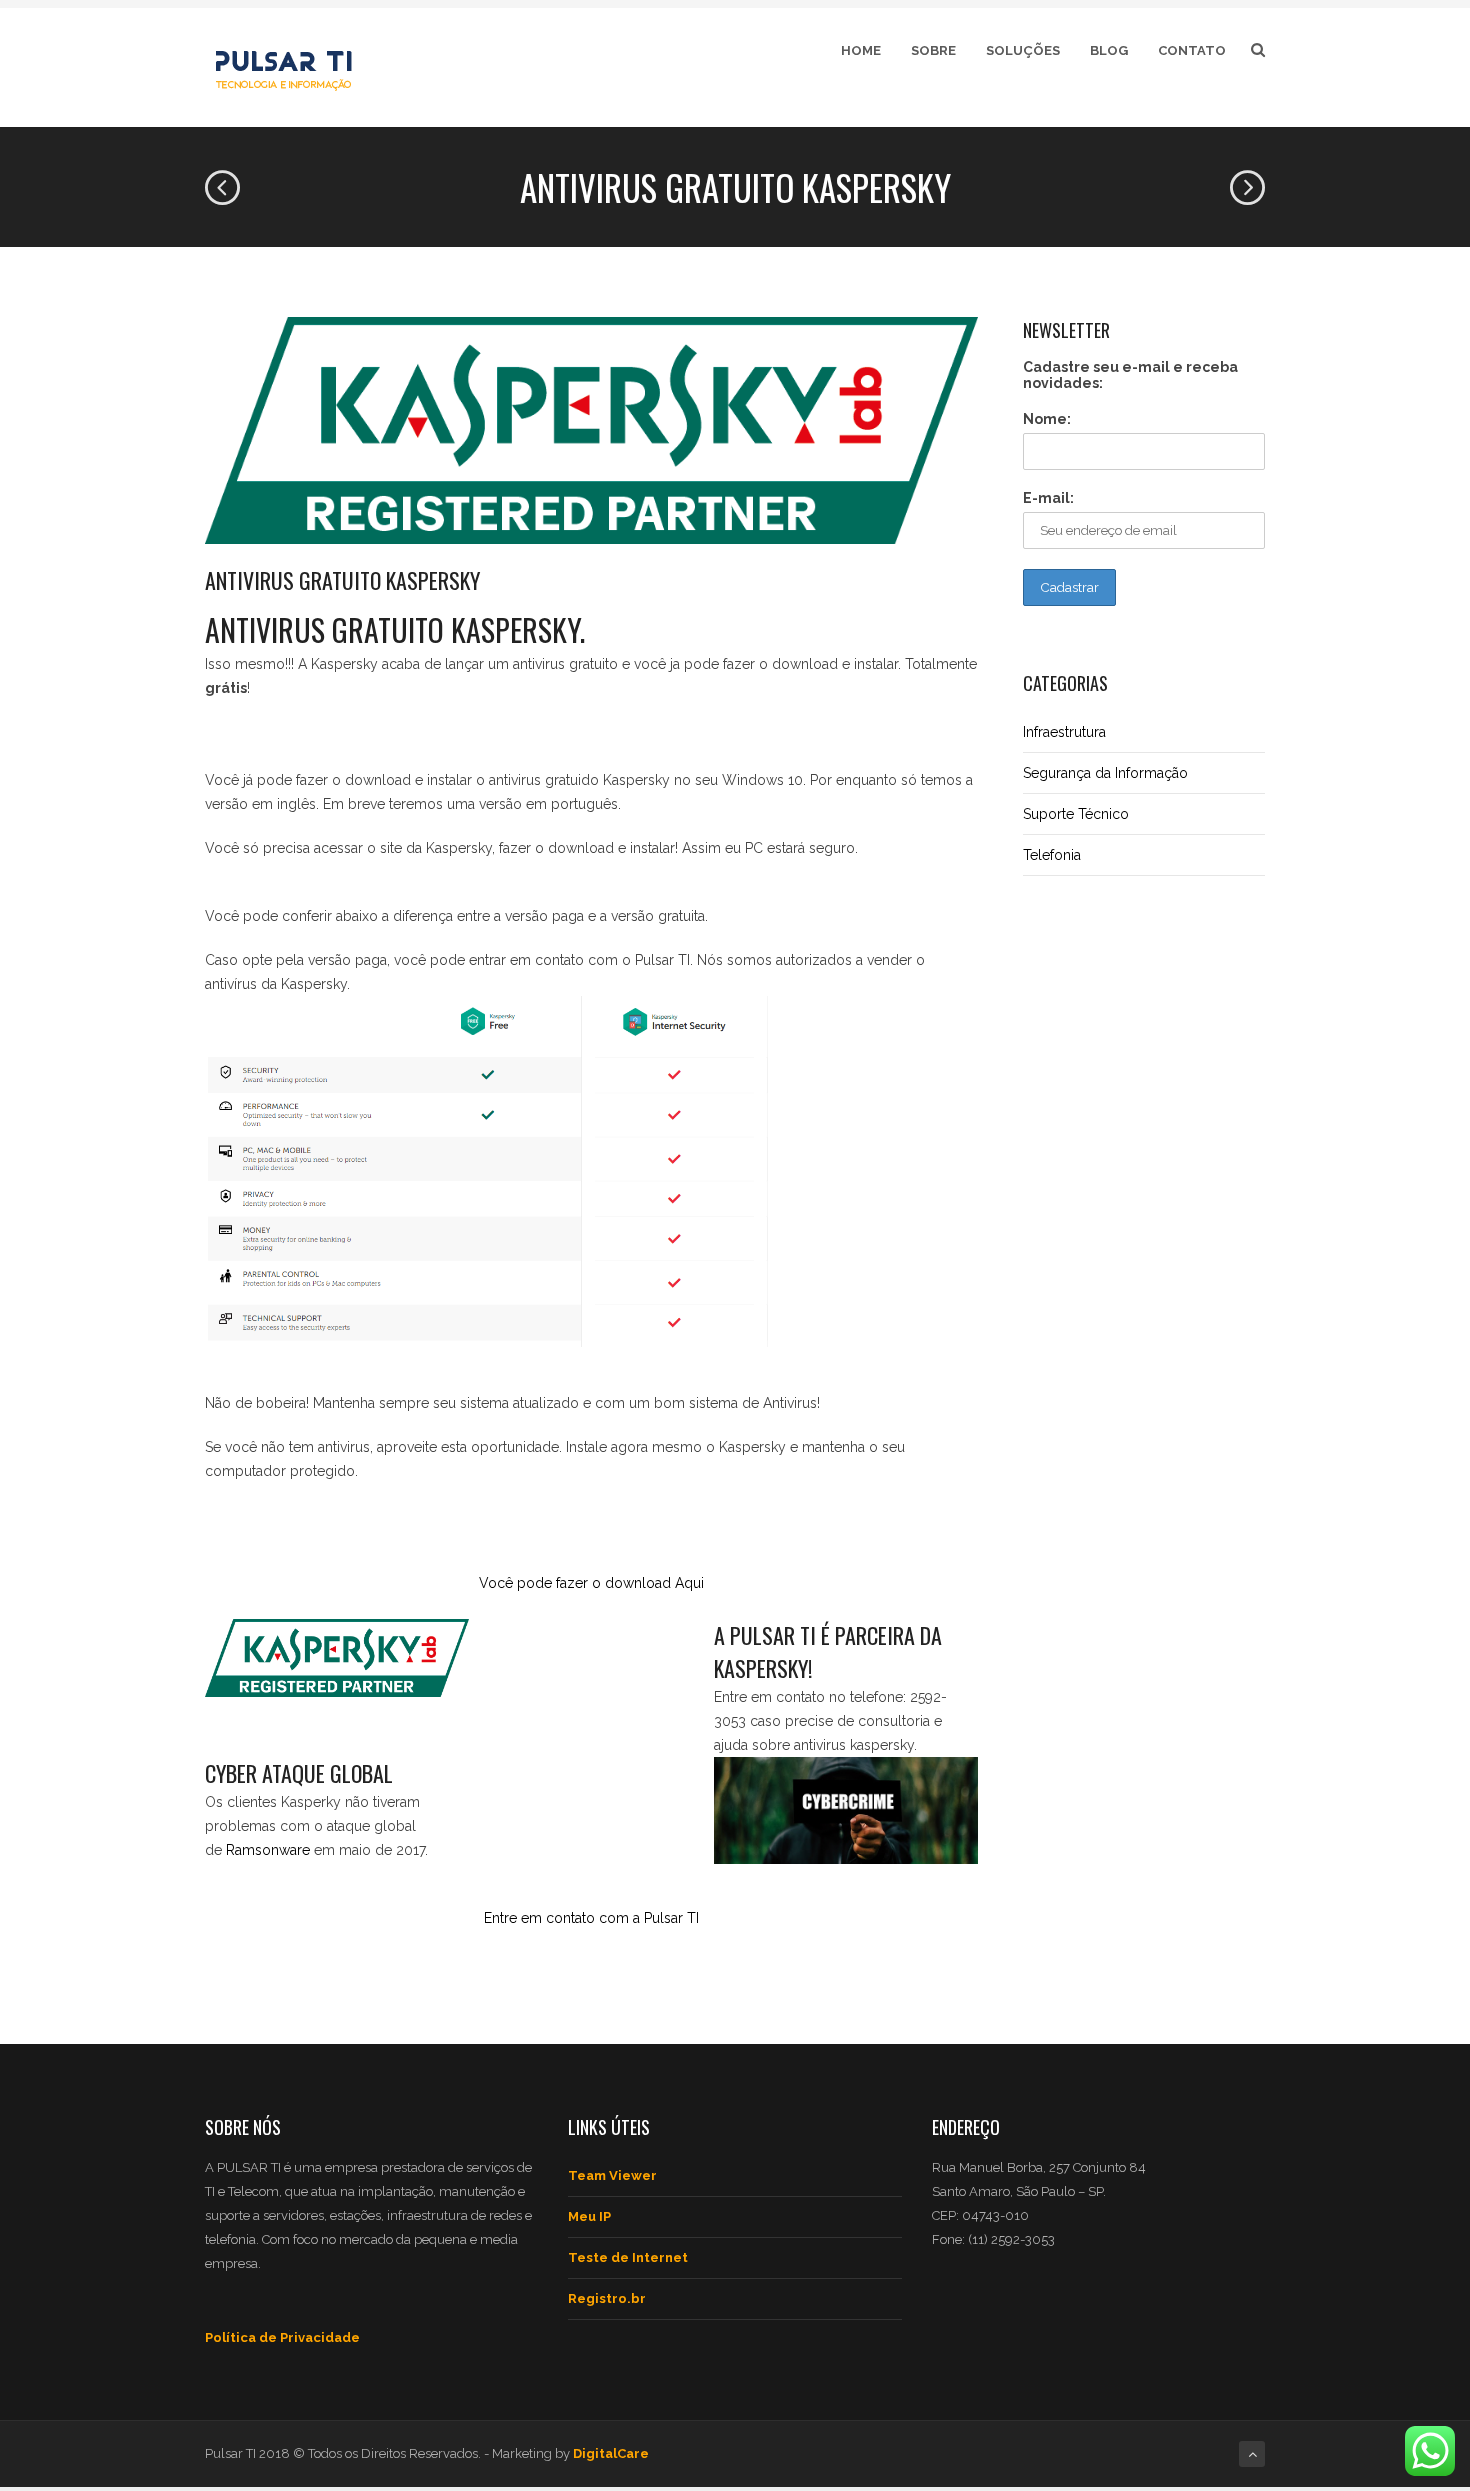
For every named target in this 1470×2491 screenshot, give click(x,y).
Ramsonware (268, 1850)
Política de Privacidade (282, 2337)
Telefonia (1052, 855)
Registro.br (607, 2298)
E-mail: (1048, 498)
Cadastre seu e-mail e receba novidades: (1130, 375)
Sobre (933, 50)
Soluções (1023, 50)
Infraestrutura (1064, 732)
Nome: (1047, 419)
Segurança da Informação (1105, 773)
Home (861, 50)
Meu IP (589, 2216)
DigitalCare (611, 2453)
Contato (1192, 50)
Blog (1109, 50)
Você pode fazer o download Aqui (591, 1583)
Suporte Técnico (1076, 814)
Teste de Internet (628, 2257)
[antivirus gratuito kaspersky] (591, 430)
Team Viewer (612, 2175)
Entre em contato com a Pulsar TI (591, 1918)
